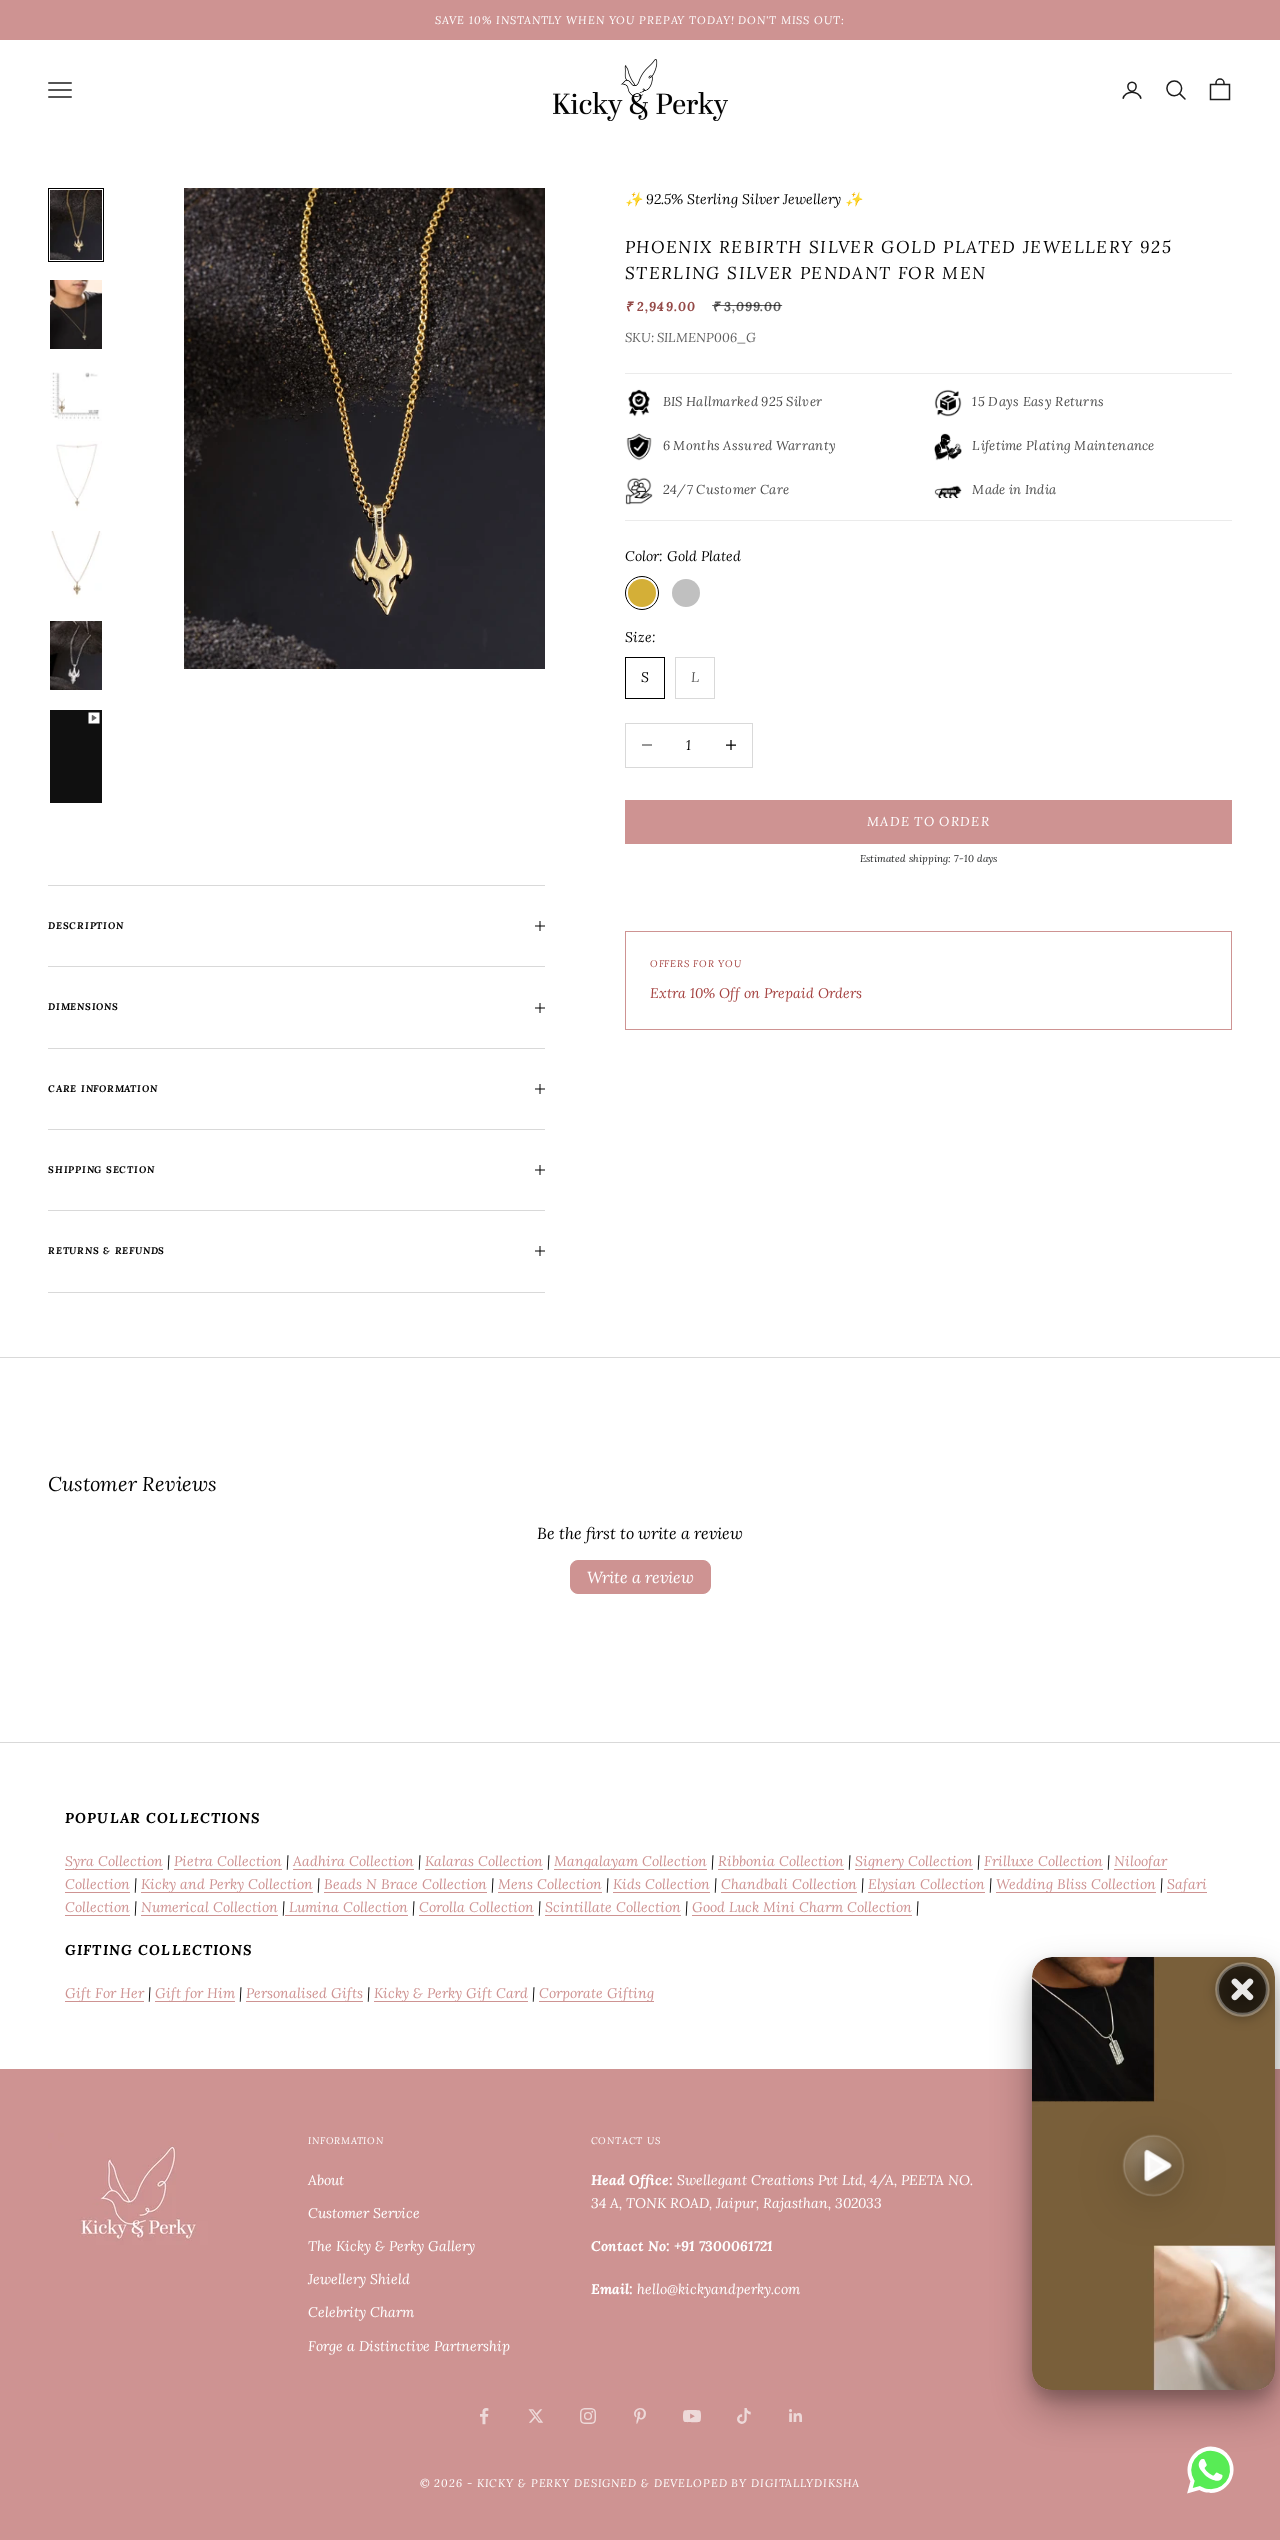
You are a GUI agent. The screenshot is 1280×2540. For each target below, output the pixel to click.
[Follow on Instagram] (588, 2416)
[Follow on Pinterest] (640, 2416)
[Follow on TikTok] (744, 2416)
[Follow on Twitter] (536, 2416)
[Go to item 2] (76, 315)
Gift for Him (195, 1993)
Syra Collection (114, 1861)
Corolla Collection (476, 1907)
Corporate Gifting (596, 1993)
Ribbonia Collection (781, 1861)
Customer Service (364, 2213)
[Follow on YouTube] (692, 2416)
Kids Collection (661, 1884)
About (326, 2180)
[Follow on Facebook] (484, 2416)
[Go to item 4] (76, 476)
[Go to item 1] (76, 225)
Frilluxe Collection (1043, 1861)
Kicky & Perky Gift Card (451, 1993)
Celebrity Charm (361, 2312)
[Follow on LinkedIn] (796, 2416)
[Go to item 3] (76, 395)
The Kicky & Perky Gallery (391, 2246)
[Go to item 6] (76, 656)
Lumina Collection (346, 1907)
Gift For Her (104, 1993)
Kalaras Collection (484, 1861)
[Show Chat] (1215, 2470)
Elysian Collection (926, 1884)
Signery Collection (914, 1861)
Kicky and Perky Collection (227, 1884)
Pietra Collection (228, 1861)
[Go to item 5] (76, 566)
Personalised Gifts (304, 1993)
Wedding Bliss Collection (1076, 1884)
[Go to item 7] (76, 756)
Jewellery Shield (359, 2279)
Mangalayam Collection (630, 1861)
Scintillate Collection (613, 1907)
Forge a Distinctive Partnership (409, 2346)
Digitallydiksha (805, 2483)
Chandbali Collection (789, 1884)
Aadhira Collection (353, 1861)
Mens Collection (550, 1884)
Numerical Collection (209, 1907)
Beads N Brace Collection (405, 1884)
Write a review (640, 1577)
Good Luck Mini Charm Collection (802, 1907)
